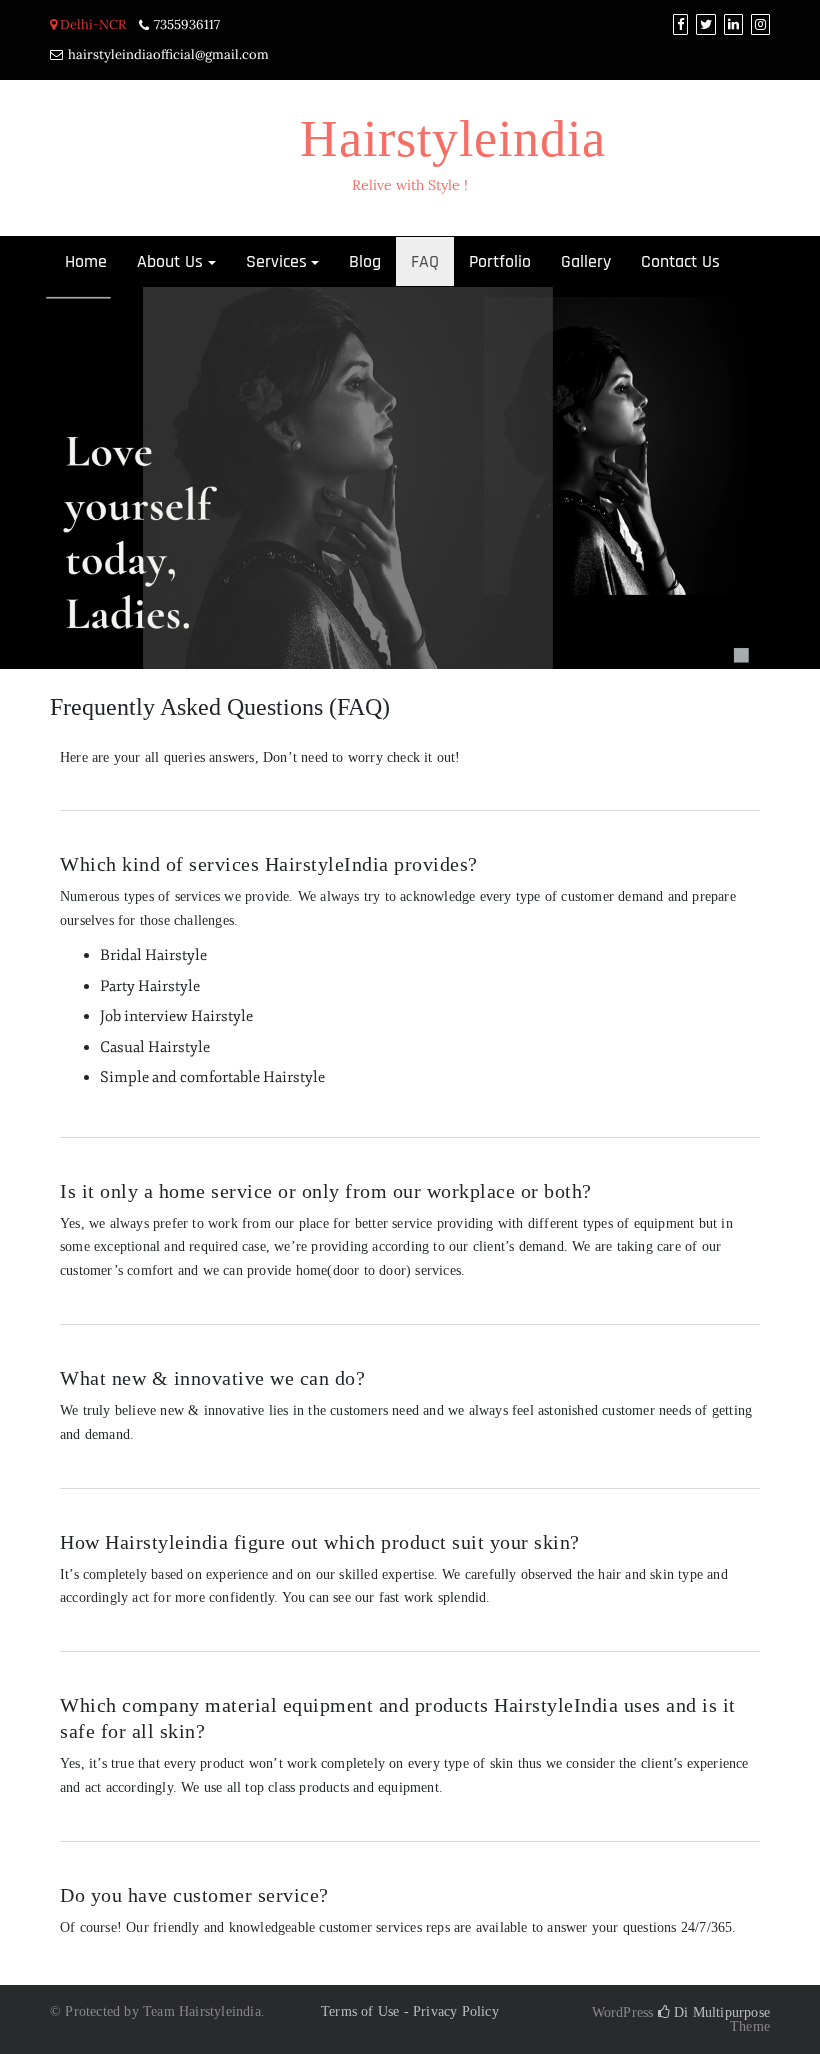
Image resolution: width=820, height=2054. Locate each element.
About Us (170, 261)
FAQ (425, 261)
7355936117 (187, 24)
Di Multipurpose (720, 2012)
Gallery (586, 261)
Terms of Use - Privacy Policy (410, 2011)
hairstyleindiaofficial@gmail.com (168, 54)
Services (276, 261)
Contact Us (680, 261)
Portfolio (500, 261)
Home (86, 261)
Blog (365, 261)
